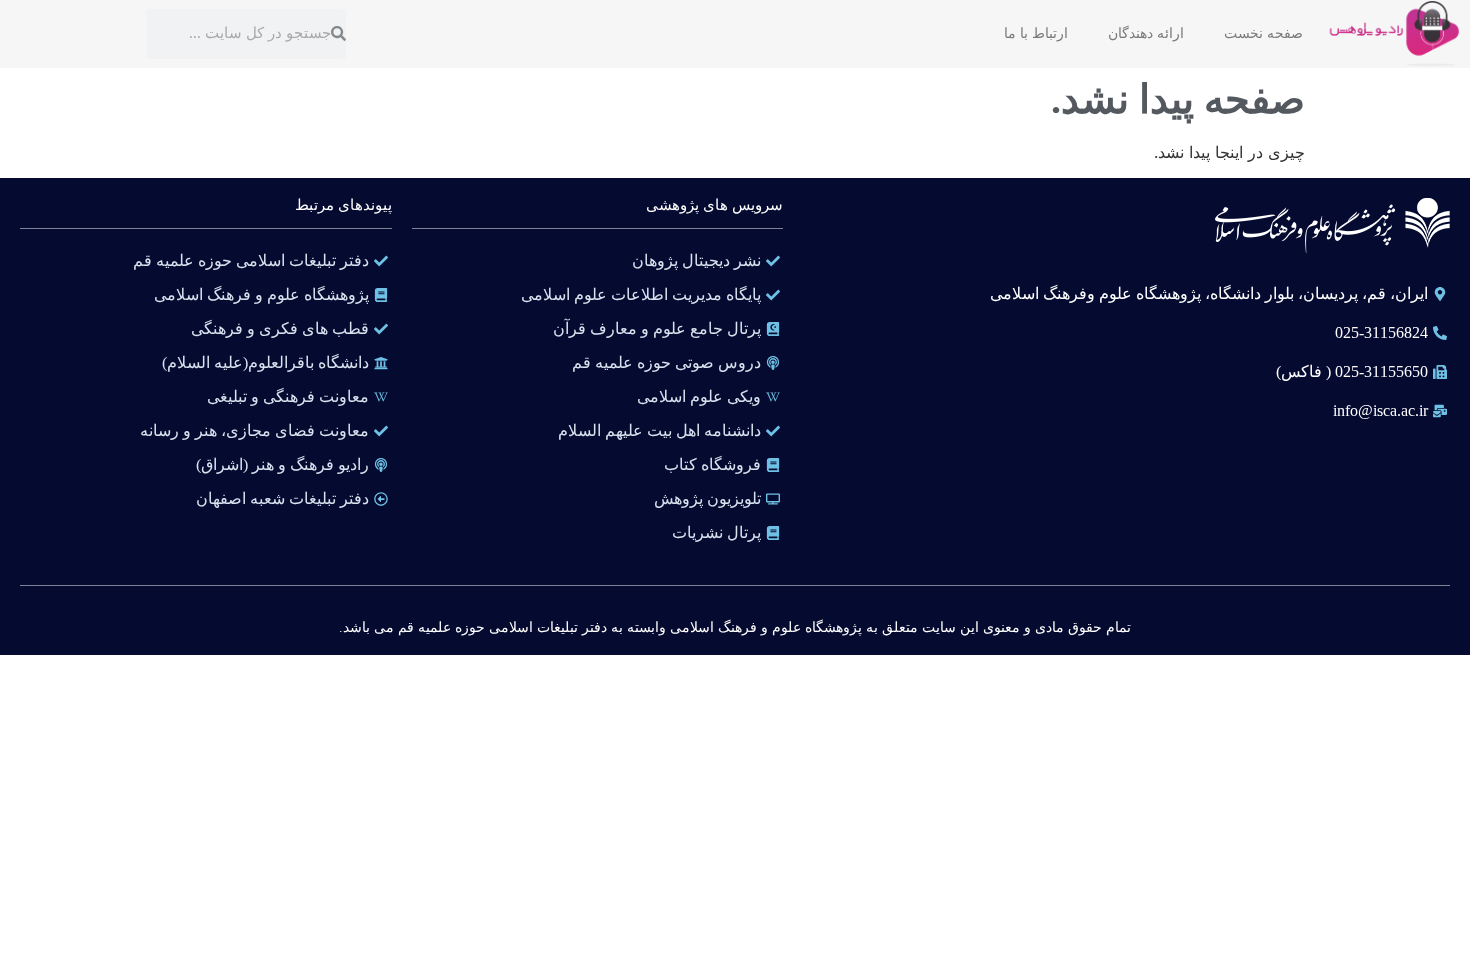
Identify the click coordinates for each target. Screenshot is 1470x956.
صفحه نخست (1263, 33)
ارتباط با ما (1036, 33)
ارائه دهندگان (1146, 33)
